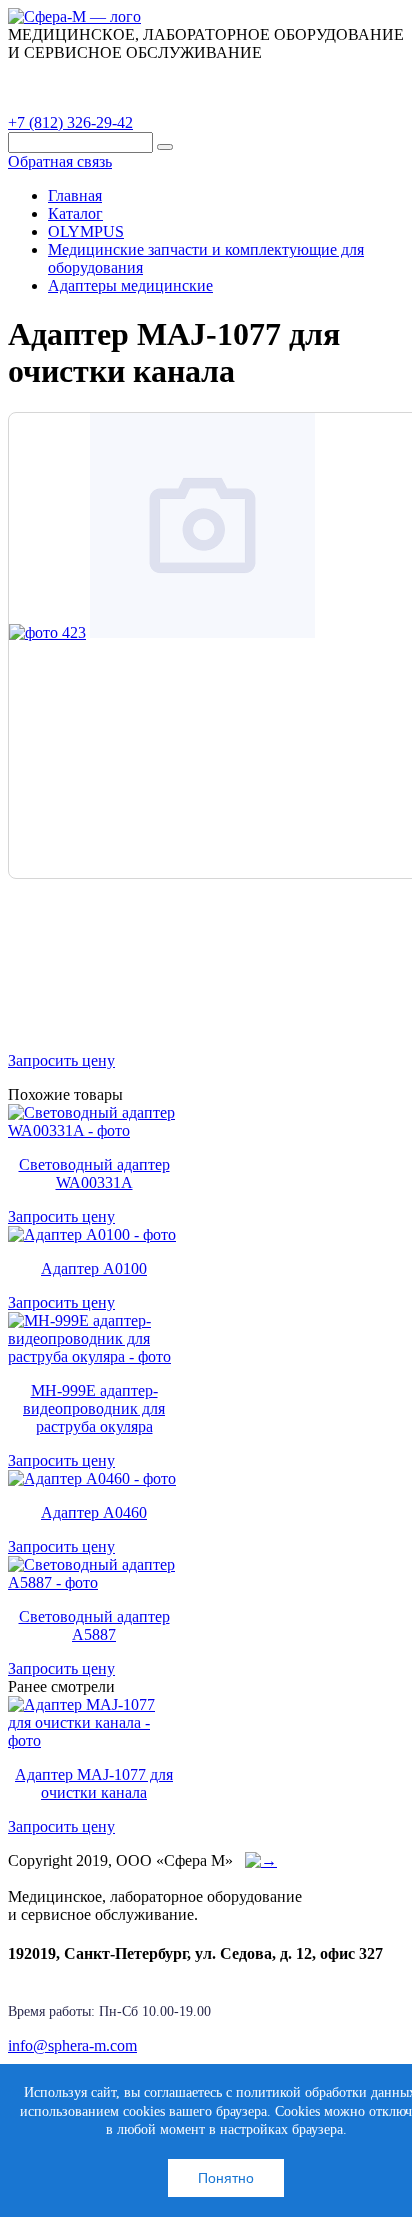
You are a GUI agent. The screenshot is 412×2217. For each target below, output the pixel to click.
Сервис (260, 75)
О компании (159, 75)
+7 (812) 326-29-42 (70, 122)
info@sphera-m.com (72, 2045)
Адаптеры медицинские (130, 285)
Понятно (226, 2178)
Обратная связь (60, 161)
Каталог (55, 75)
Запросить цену (61, 1060)
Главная (75, 195)
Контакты (59, 101)
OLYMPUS (86, 231)
